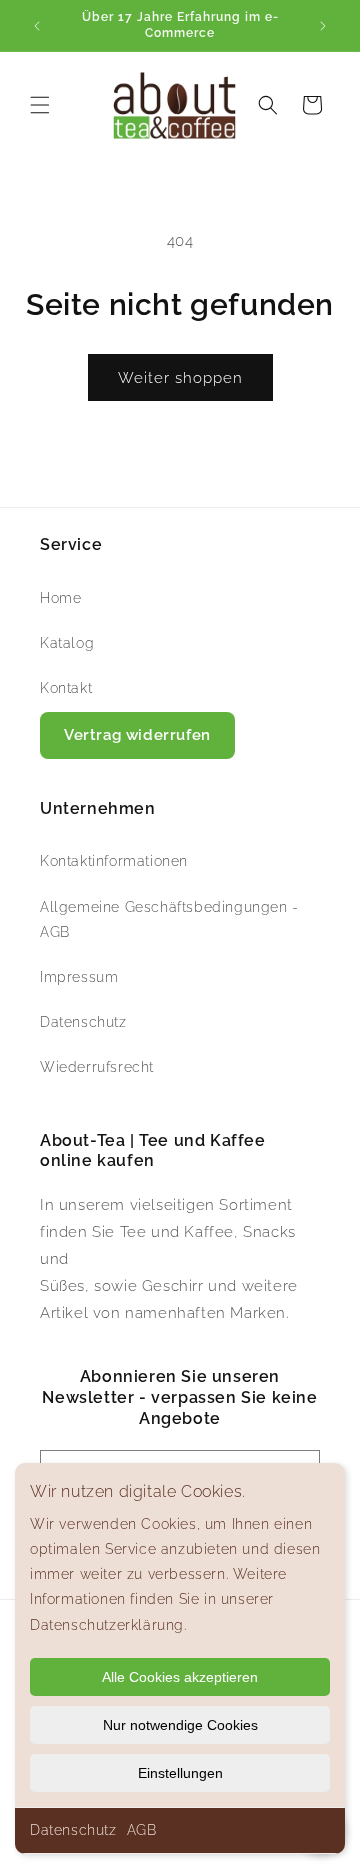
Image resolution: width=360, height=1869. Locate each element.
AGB (142, 1830)
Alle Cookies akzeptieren (180, 1677)
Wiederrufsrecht (97, 1067)
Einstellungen (180, 1773)
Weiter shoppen (180, 378)
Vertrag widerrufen (137, 735)
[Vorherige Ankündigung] (37, 26)
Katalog (67, 643)
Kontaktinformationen (114, 861)
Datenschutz (73, 1830)
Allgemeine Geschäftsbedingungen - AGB (169, 919)
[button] (40, 105)
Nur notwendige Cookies (180, 1725)
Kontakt (66, 688)
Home (60, 598)
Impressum (79, 977)
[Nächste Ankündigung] (323, 26)
